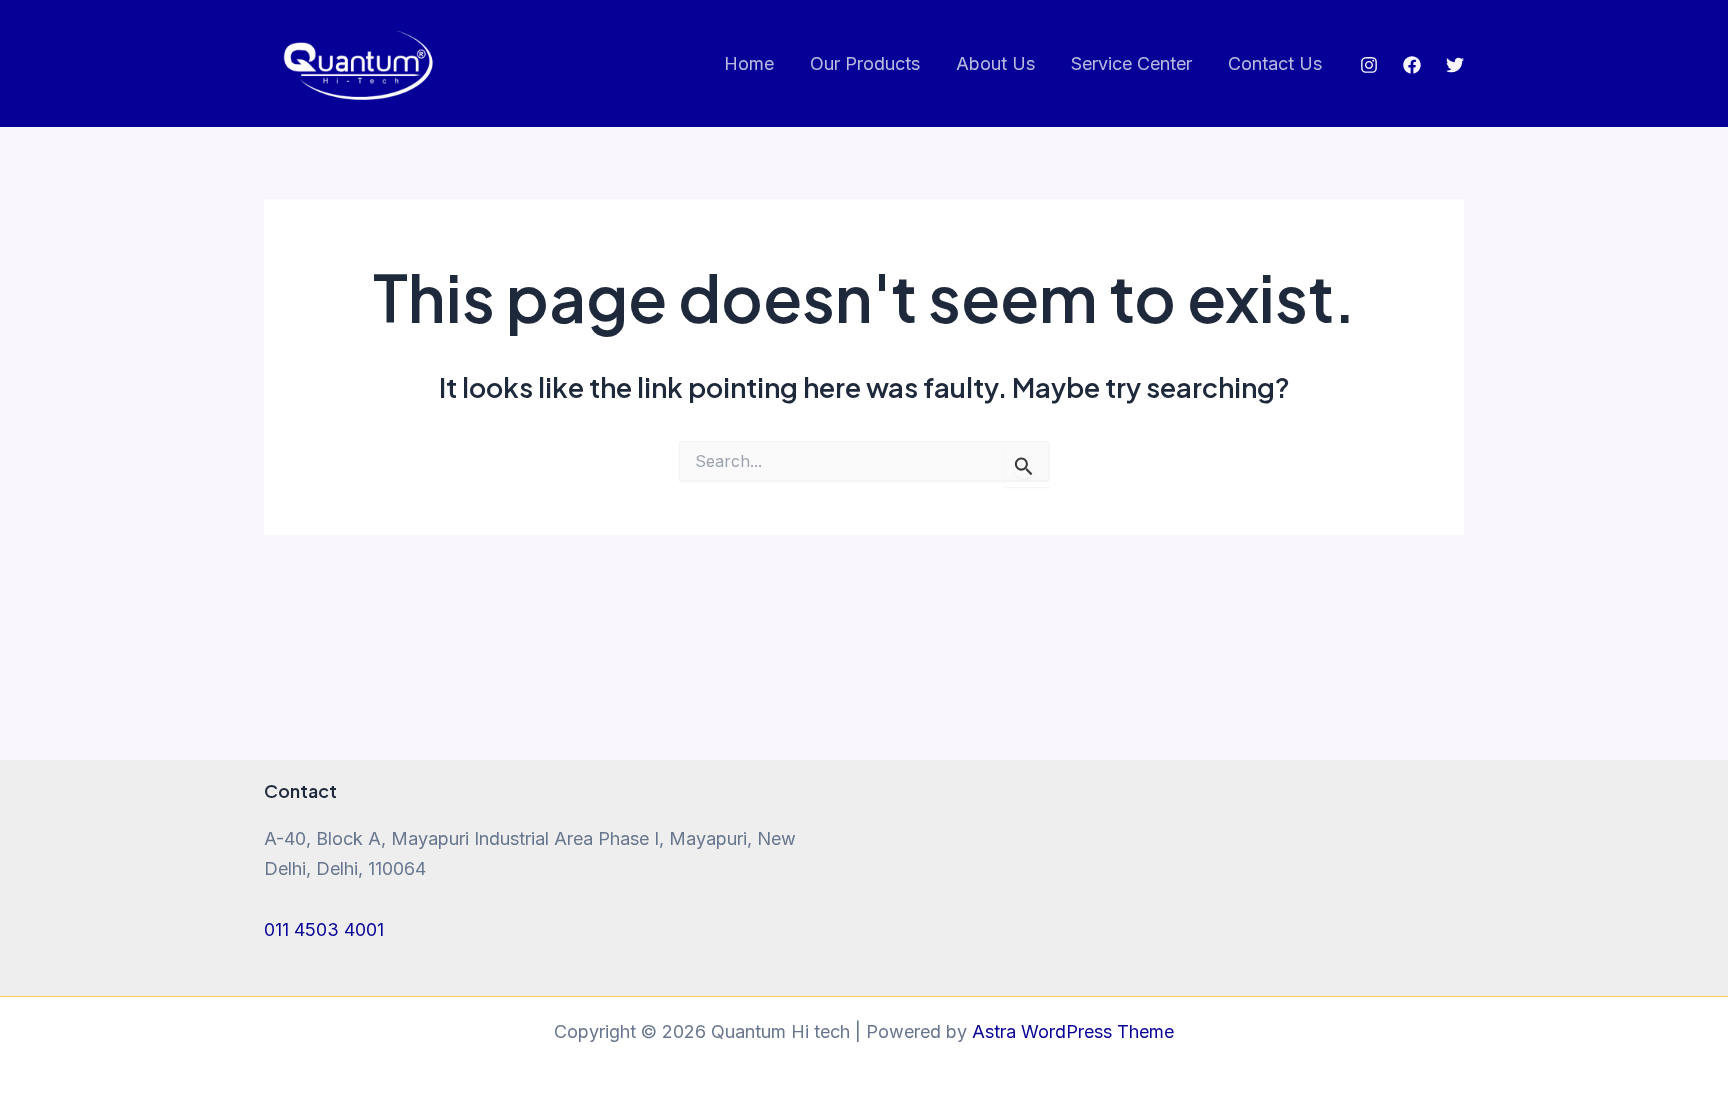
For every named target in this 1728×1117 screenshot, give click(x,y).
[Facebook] (1412, 65)
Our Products (865, 63)
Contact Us (1275, 63)
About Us (995, 63)
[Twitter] (1455, 65)
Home (749, 63)
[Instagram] (1369, 65)
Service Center (1131, 63)
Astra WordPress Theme (1073, 1031)
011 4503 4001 (324, 929)
